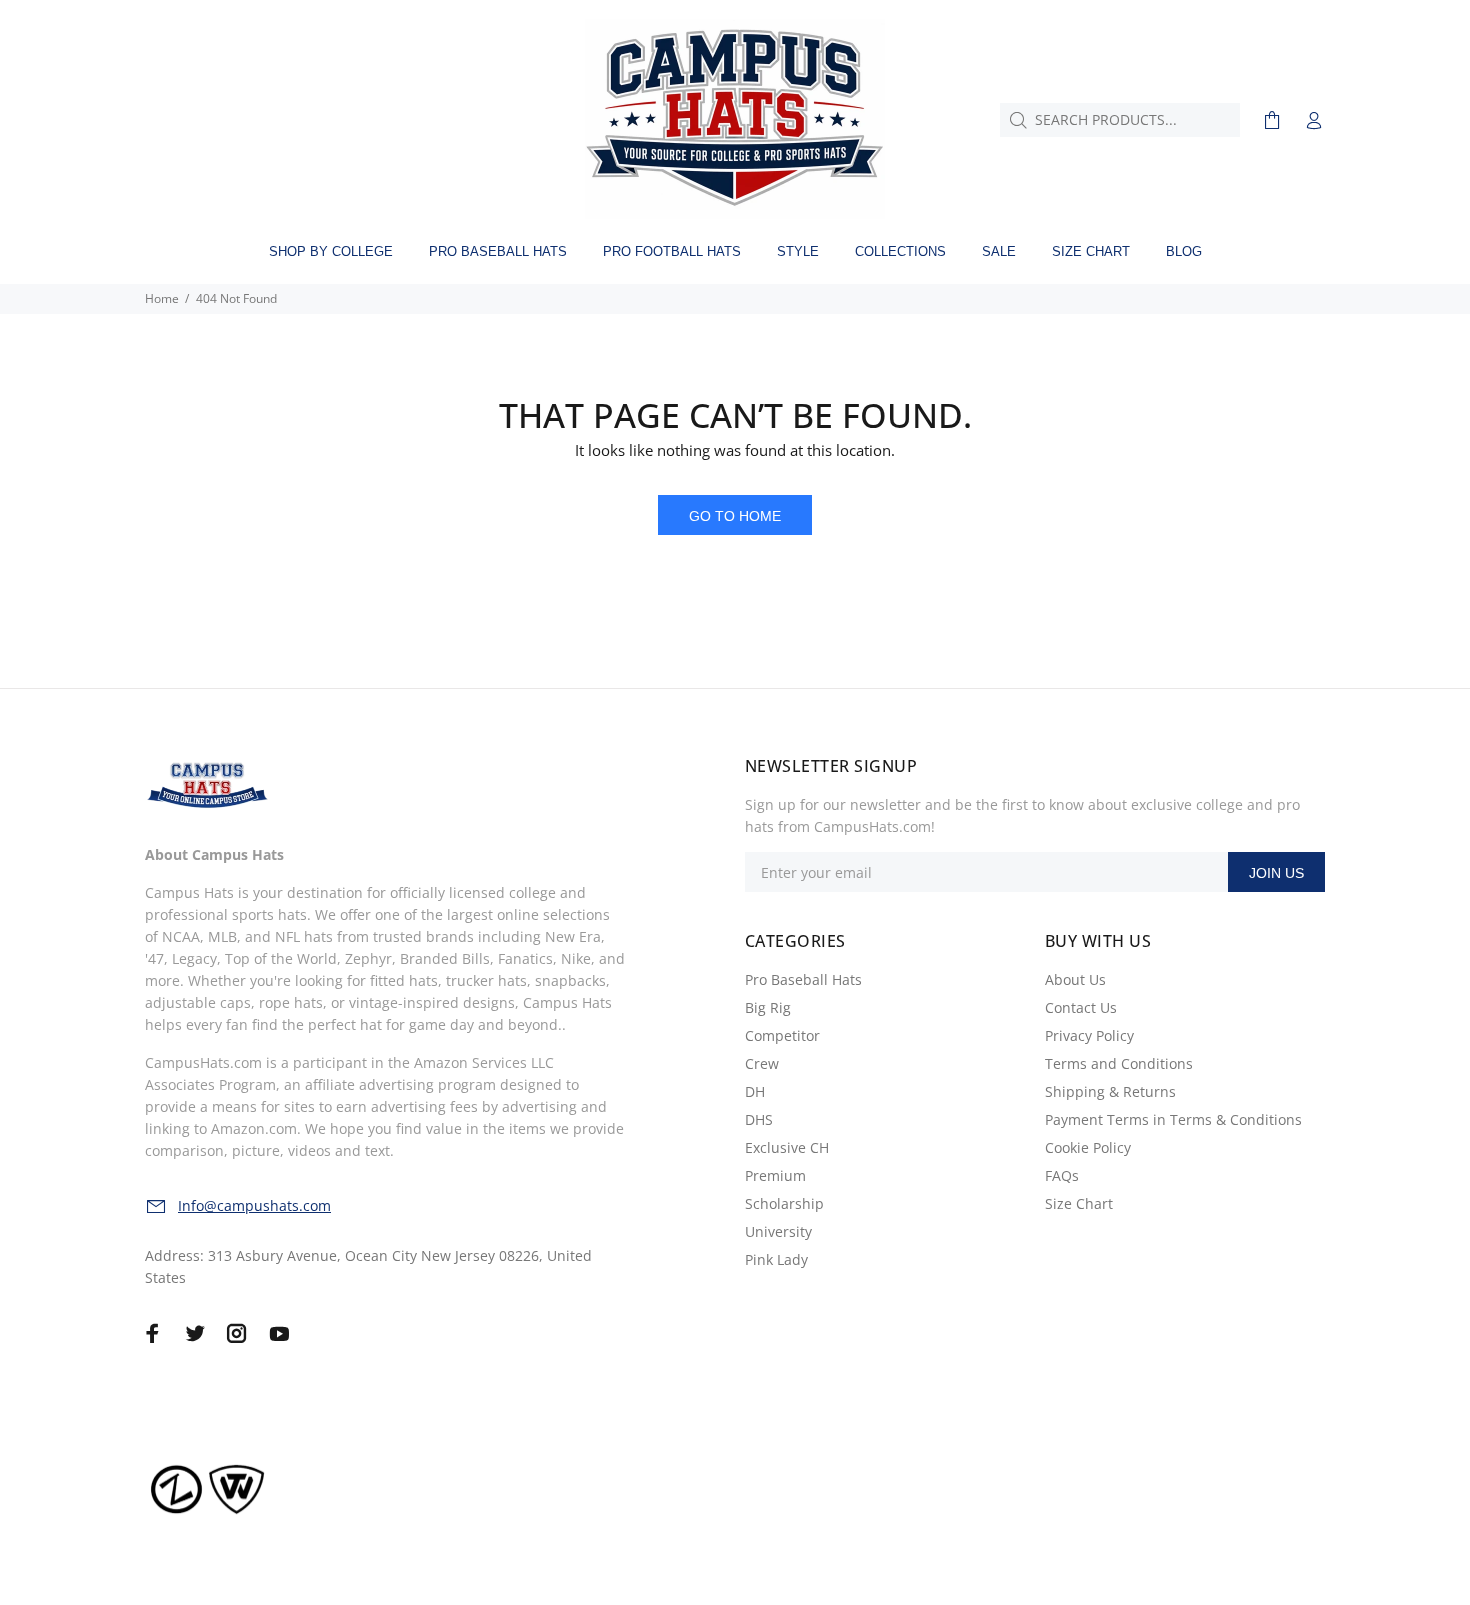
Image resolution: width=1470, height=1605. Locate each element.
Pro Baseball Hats (803, 979)
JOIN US (1276, 873)
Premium (775, 1175)
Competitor (782, 1035)
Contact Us (1081, 1007)
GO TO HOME (735, 516)
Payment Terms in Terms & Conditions (1173, 1119)
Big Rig (768, 1007)
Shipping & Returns (1110, 1091)
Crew (762, 1063)
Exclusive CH (787, 1147)
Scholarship (784, 1203)
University (778, 1231)
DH (755, 1091)
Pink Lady (776, 1259)
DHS (759, 1119)
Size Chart (1079, 1203)
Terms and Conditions (1119, 1063)
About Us (1075, 979)
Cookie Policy (1088, 1147)
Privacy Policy (1089, 1035)
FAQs (1062, 1175)
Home (162, 298)
